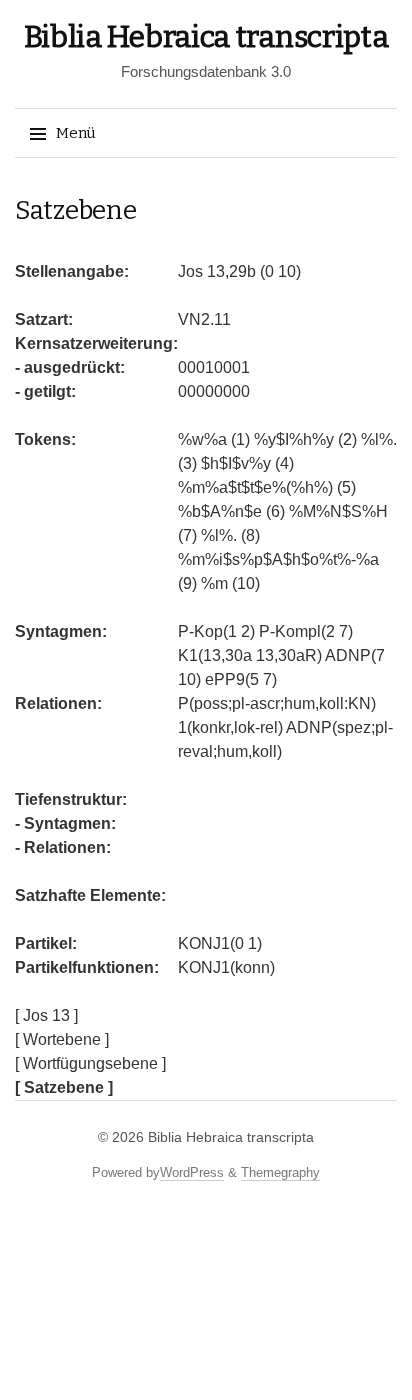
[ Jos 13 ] (46, 1015)
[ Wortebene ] (62, 1039)
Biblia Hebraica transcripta (206, 37)
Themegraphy (280, 1172)
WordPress (192, 1172)
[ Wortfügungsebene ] (90, 1063)
